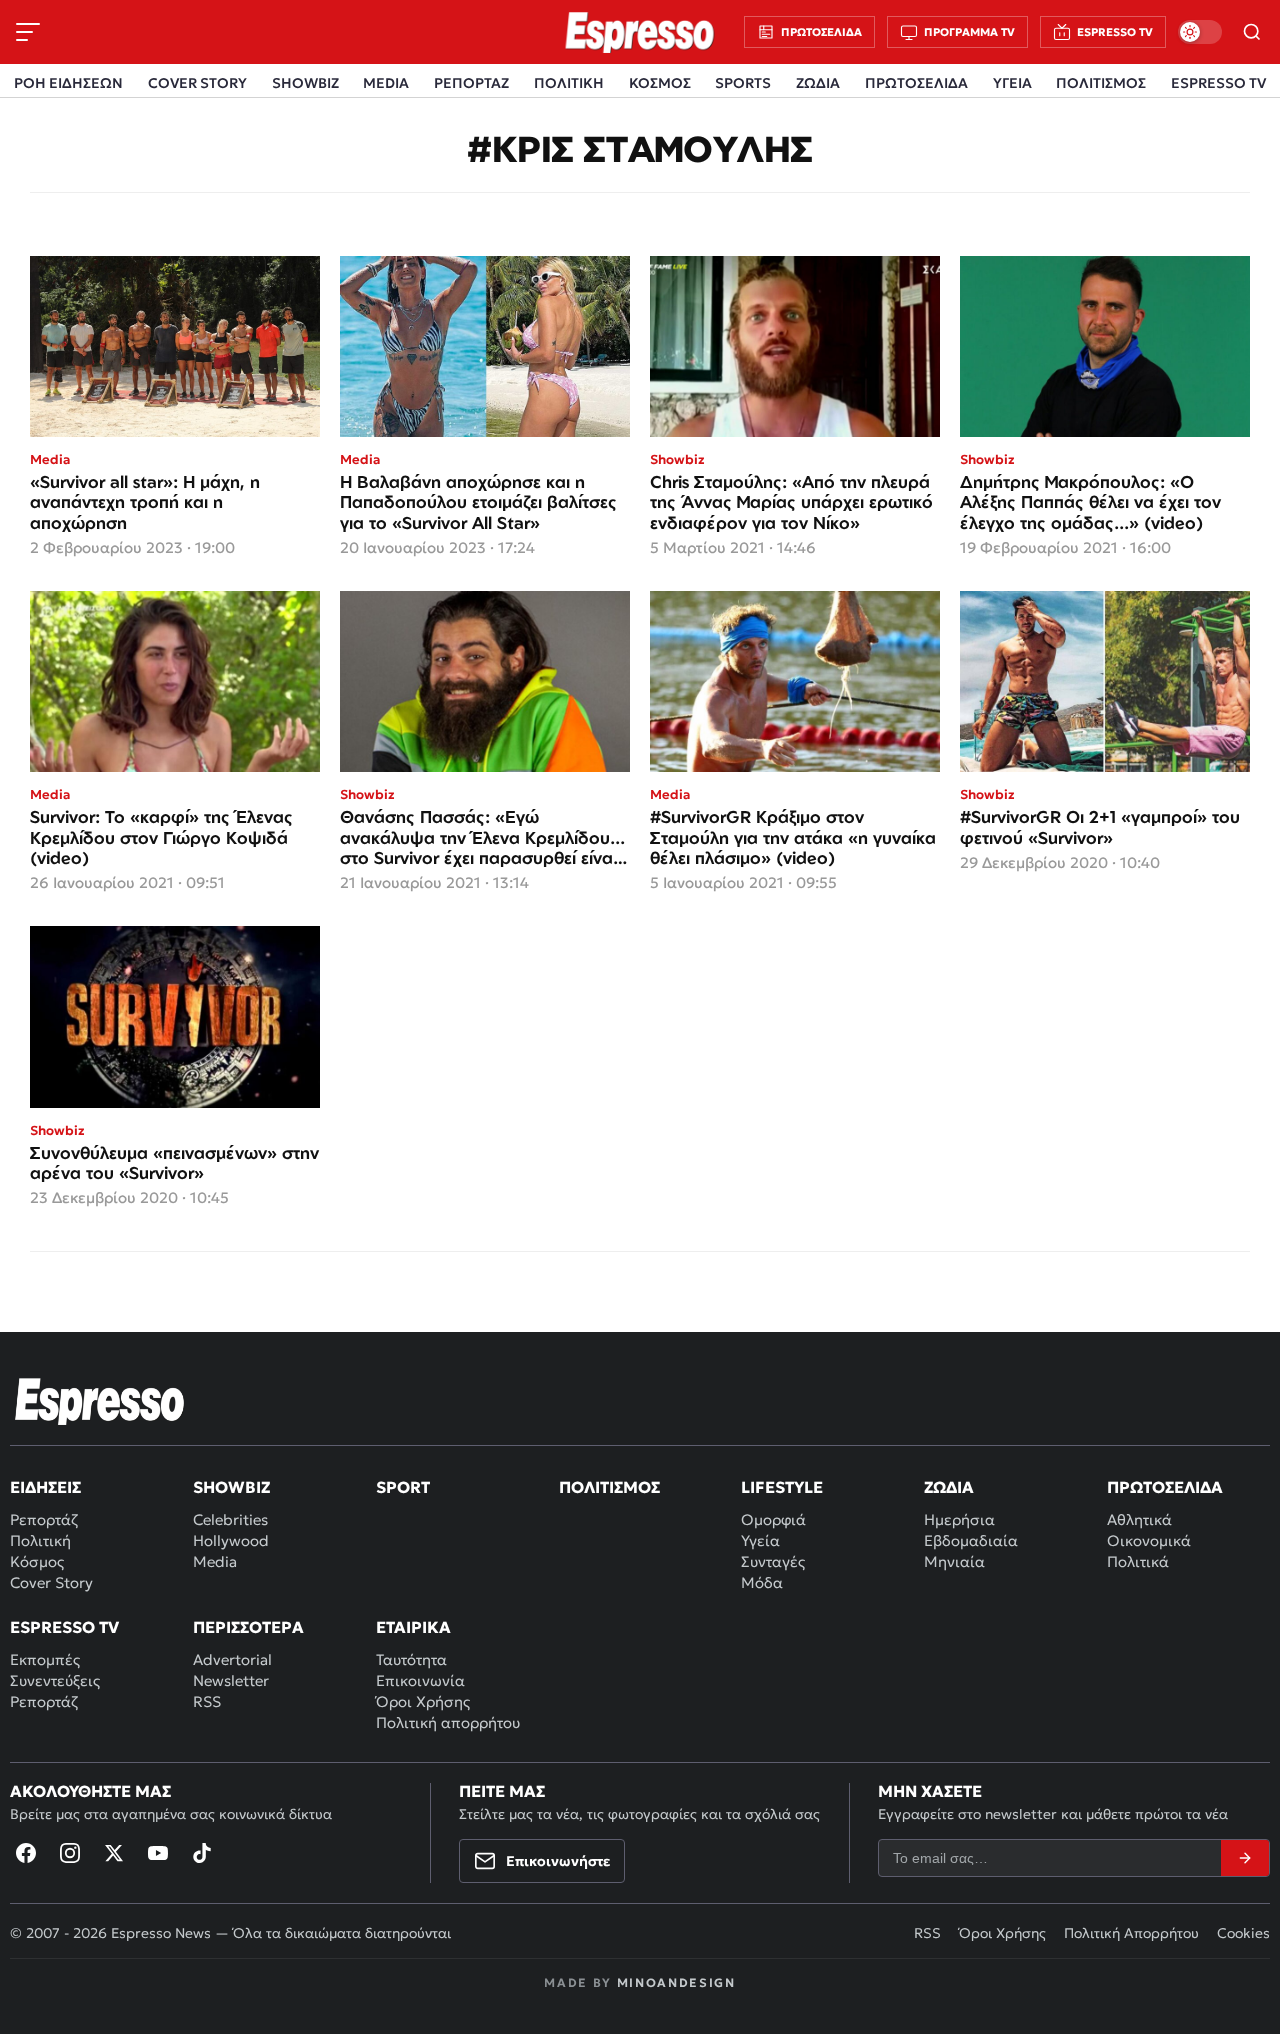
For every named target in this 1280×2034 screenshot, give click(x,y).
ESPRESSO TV (1218, 83)
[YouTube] (158, 1853)
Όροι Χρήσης (423, 1701)
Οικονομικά (1149, 1540)
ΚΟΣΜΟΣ (660, 83)
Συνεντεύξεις (55, 1680)
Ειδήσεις (45, 1487)
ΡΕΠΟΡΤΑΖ (471, 83)
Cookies (1243, 1933)
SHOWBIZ (305, 83)
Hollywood (231, 1540)
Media (215, 1561)
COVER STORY (197, 83)
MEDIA (386, 83)
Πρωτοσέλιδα (1165, 1487)
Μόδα (762, 1582)
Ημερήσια (959, 1519)
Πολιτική (40, 1540)
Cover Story (51, 1582)
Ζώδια (949, 1487)
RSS (207, 1701)
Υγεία (760, 1540)
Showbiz (231, 1487)
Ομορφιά (773, 1519)
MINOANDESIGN (676, 1982)
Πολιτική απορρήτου (448, 1722)
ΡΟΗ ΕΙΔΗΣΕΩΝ (68, 83)
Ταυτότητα (411, 1659)
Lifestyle (782, 1487)
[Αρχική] (100, 1401)
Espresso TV (64, 1627)
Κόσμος (37, 1561)
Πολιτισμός (609, 1487)
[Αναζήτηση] (1252, 32)
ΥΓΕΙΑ (1012, 83)
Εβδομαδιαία (971, 1540)
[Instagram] (70, 1853)
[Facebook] (26, 1853)
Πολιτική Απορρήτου (1131, 1933)
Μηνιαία (954, 1561)
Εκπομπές (45, 1659)
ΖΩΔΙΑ (818, 83)
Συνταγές (773, 1561)
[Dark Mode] (1200, 32)
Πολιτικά (1138, 1561)
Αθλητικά (1139, 1519)
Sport (403, 1487)
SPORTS (743, 83)
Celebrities (230, 1519)
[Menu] (28, 32)
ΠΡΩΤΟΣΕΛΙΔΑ (916, 83)
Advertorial (232, 1659)
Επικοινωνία (420, 1680)
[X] (114, 1853)
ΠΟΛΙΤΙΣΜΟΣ (1101, 83)
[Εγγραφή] (1245, 1858)
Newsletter (231, 1680)
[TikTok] (202, 1853)
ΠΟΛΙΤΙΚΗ (569, 83)
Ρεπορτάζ (44, 1519)
